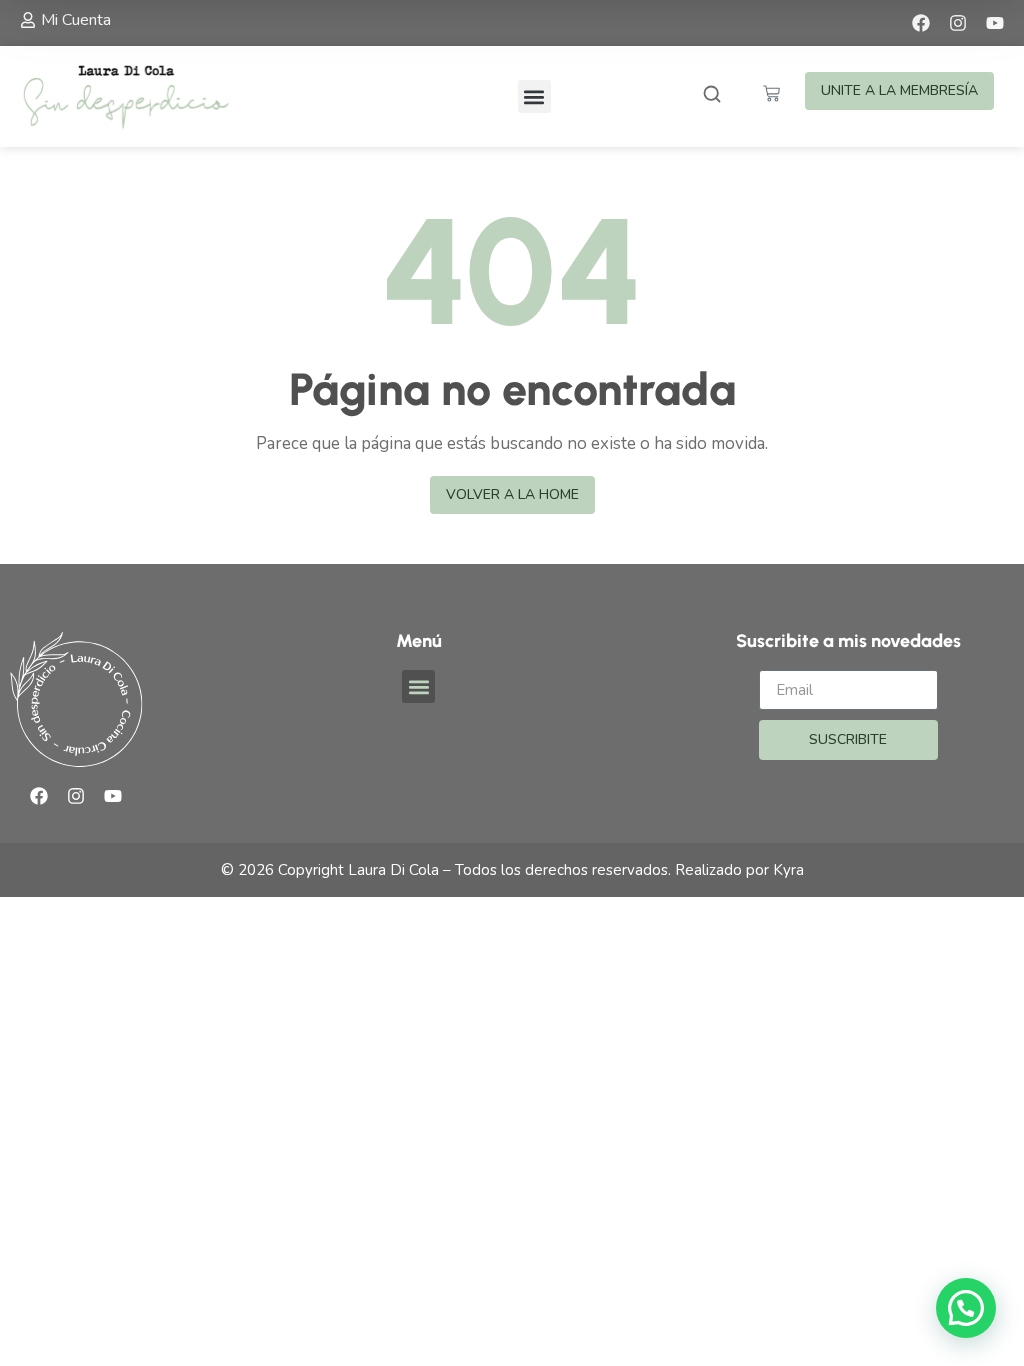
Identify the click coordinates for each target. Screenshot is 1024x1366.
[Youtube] (995, 23)
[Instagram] (958, 23)
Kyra (788, 870)
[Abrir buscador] (712, 96)
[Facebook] (921, 23)
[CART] (771, 93)
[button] (534, 96)
